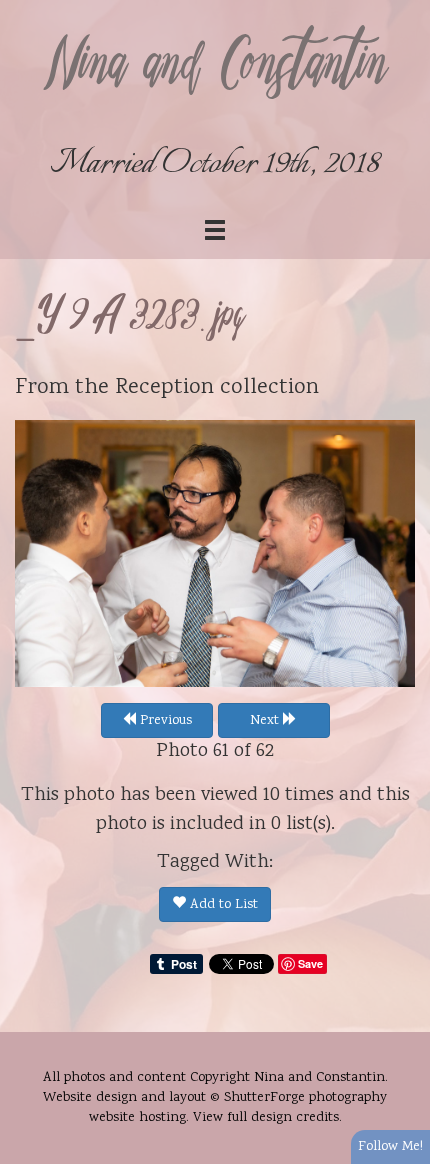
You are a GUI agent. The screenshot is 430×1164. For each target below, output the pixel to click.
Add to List (222, 905)
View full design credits (266, 1118)
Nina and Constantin (215, 67)
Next (266, 721)
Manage (403, 10)
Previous (164, 721)
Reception (164, 388)
